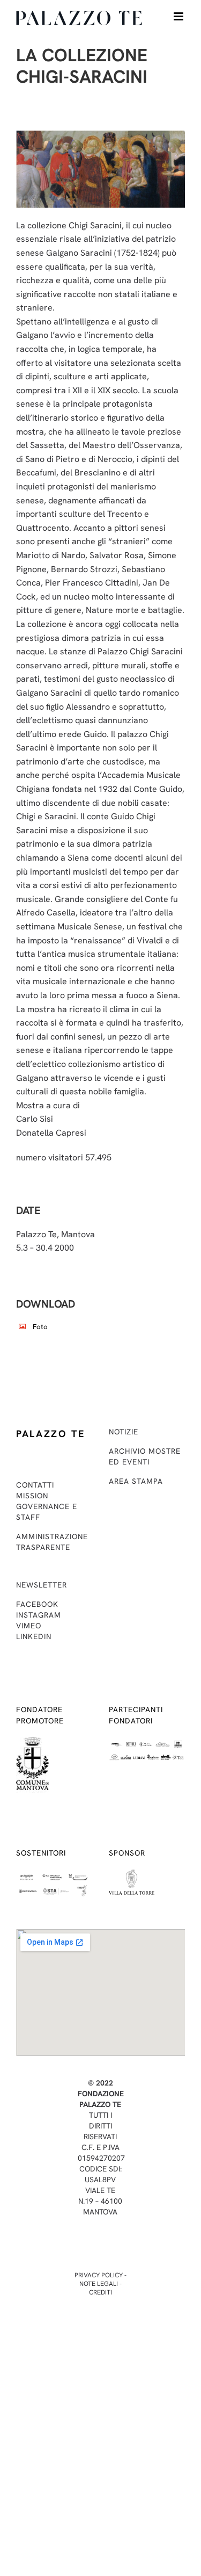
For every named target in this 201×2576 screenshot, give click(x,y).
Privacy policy (99, 2275)
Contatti (35, 1485)
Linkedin (34, 1636)
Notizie (124, 1432)
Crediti (100, 2292)
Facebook (37, 1604)
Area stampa (136, 1481)
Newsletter (42, 1585)
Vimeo (29, 1626)
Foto (40, 1327)
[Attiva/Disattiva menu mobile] (179, 16)
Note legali (99, 2284)
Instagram (39, 1615)
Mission (32, 1496)
